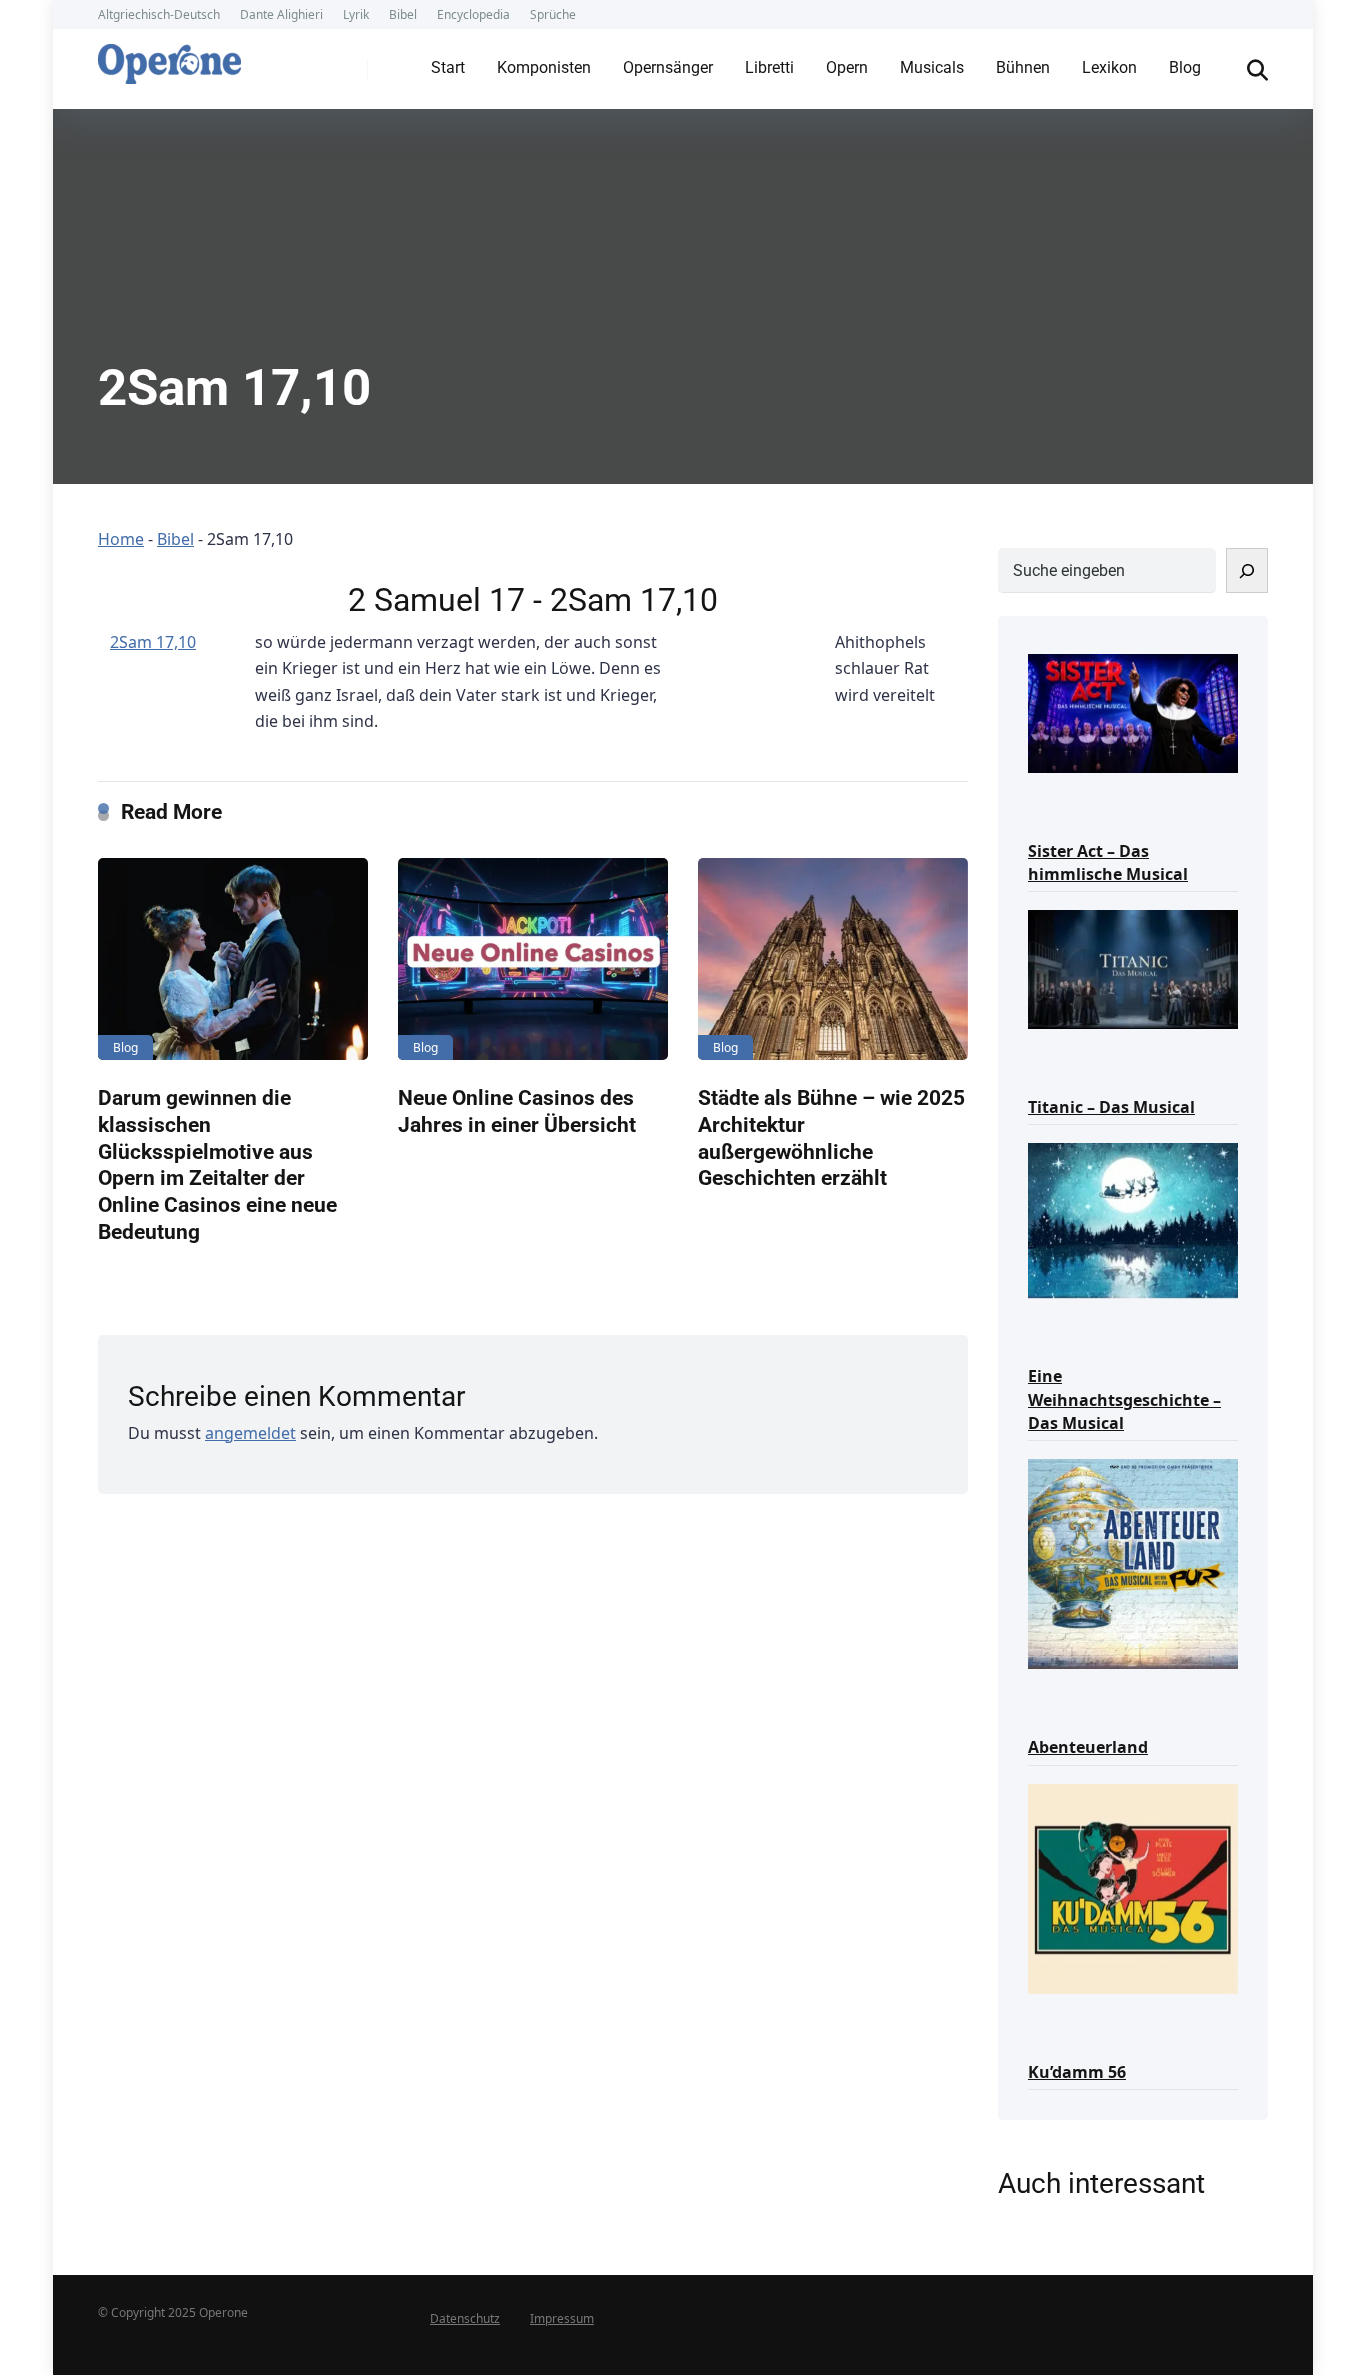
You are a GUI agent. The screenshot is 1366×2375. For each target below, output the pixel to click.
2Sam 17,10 (153, 642)
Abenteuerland (1088, 1747)
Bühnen (1023, 67)
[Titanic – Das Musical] (1133, 967)
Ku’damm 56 (1077, 2072)
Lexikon (1109, 67)
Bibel (403, 14)
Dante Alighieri (281, 14)
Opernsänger (668, 67)
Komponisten (544, 67)
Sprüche (553, 14)
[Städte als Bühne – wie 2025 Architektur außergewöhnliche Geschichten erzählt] (833, 959)
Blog (1185, 67)
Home (121, 539)
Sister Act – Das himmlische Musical (1108, 862)
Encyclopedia (473, 14)
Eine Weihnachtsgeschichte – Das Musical (1124, 1399)
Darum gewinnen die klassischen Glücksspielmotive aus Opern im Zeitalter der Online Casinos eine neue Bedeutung (217, 1164)
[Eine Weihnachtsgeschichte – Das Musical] (1133, 1219)
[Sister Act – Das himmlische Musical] (1133, 711)
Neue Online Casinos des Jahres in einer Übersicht (517, 1111)
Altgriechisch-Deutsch (159, 14)
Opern (847, 67)
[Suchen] (1247, 570)
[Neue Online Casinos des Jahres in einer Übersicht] (533, 959)
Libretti (769, 67)
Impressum (562, 2318)
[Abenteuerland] (1133, 1562)
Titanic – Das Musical (1111, 1107)
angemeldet (250, 1433)
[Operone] (169, 59)
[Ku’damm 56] (1133, 1887)
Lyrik (356, 14)
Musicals (932, 67)
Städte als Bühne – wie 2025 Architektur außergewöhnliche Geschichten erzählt (831, 1137)
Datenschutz (465, 2318)
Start (448, 67)
